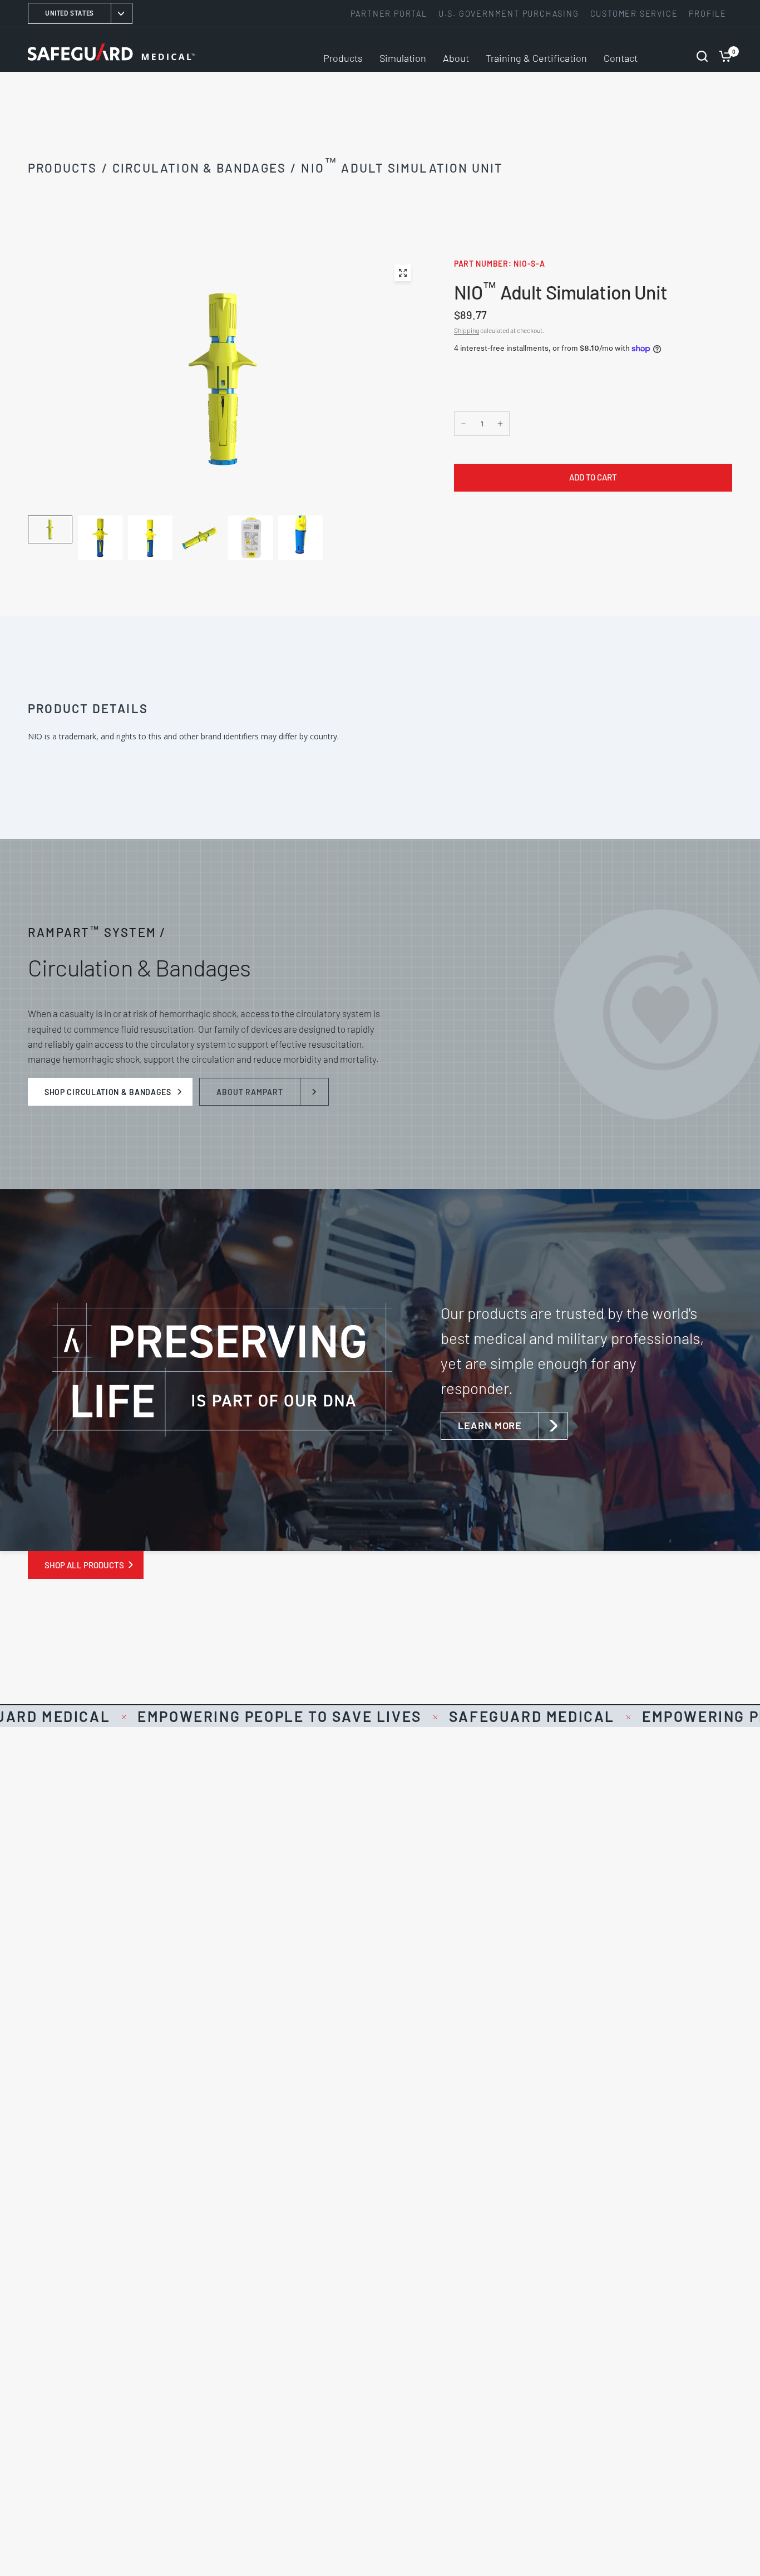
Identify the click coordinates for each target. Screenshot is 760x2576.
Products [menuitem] (343, 58)
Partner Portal (389, 14)
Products (63, 168)
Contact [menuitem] (621, 58)
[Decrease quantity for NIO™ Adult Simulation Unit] (463, 424)
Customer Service (634, 14)
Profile (708, 14)
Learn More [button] (490, 1425)
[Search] (702, 50)
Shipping (467, 330)
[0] (723, 50)
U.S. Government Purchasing (509, 14)
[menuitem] (392, 14)
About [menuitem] (456, 58)
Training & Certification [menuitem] (536, 58)
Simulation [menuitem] (403, 58)
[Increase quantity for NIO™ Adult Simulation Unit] (500, 424)
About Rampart (250, 1092)
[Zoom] (403, 273)
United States (70, 13)
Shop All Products (84, 1565)
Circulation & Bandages (199, 168)
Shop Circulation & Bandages (108, 1092)
